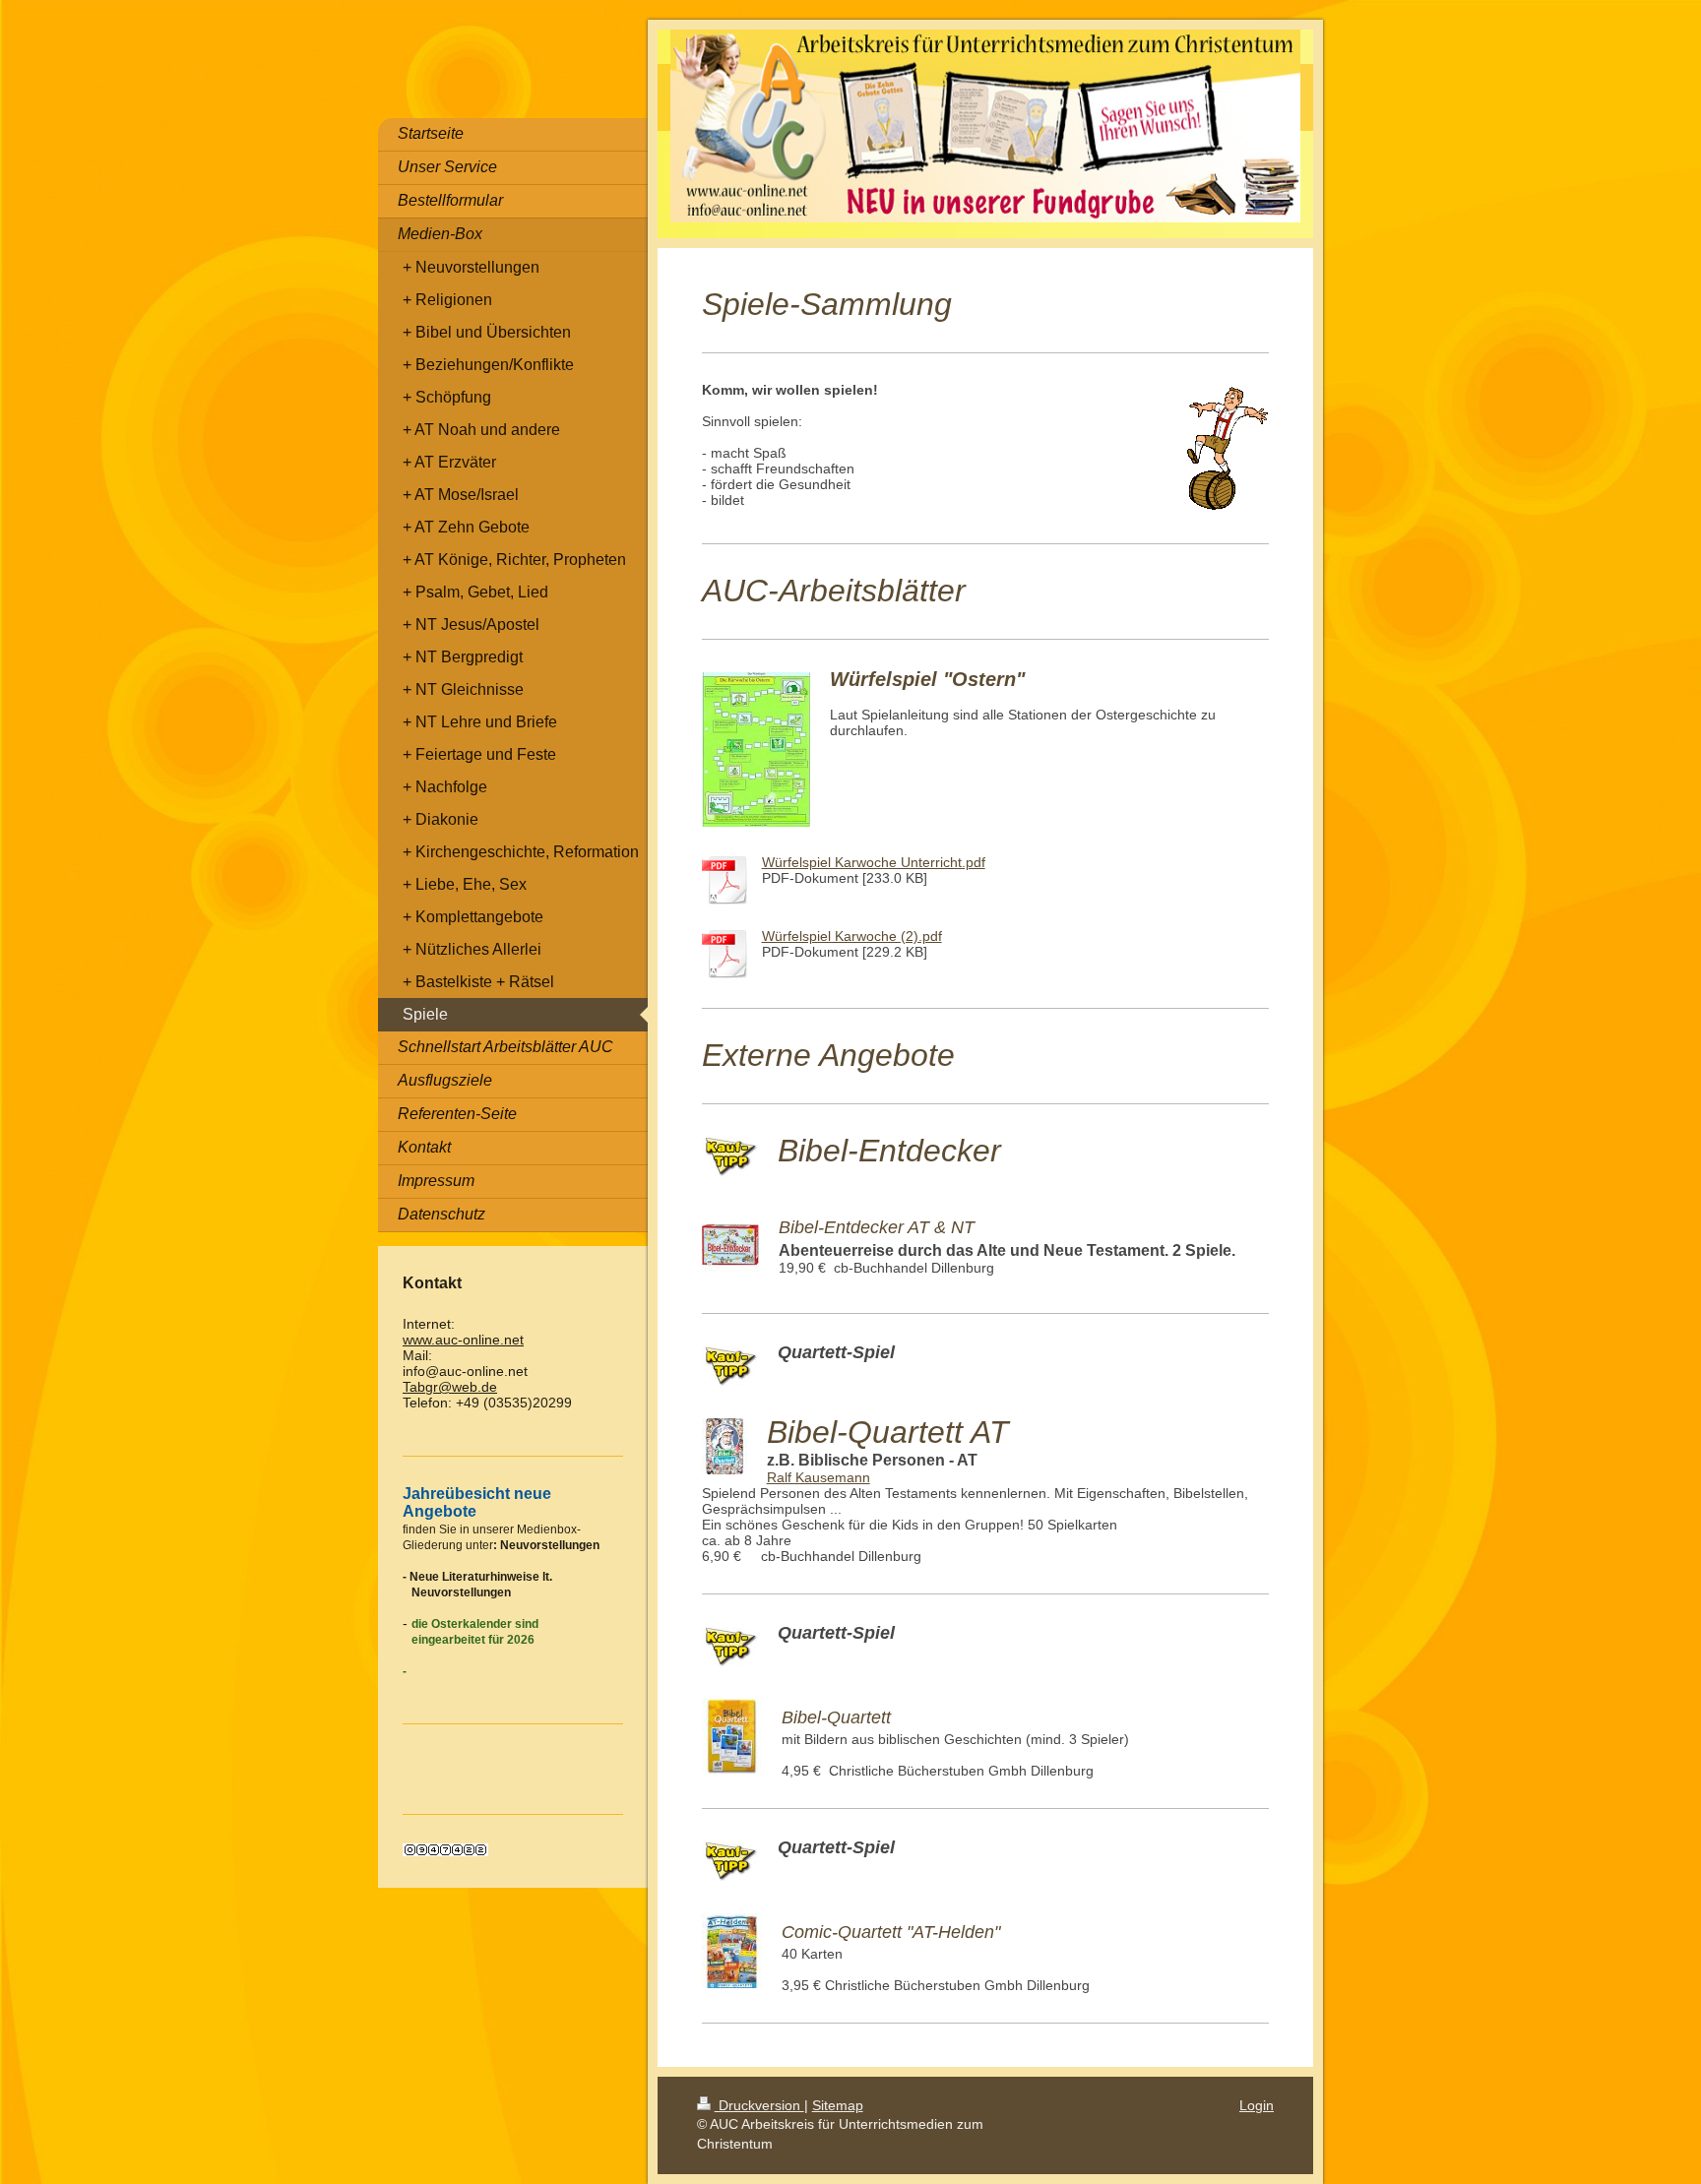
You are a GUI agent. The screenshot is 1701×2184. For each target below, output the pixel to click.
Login (1257, 2105)
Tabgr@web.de (450, 1387)
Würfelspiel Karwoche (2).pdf (852, 936)
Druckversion (759, 2105)
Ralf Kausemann (819, 1477)
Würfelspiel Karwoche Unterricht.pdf (874, 862)
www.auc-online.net (463, 1340)
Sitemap (838, 2105)
